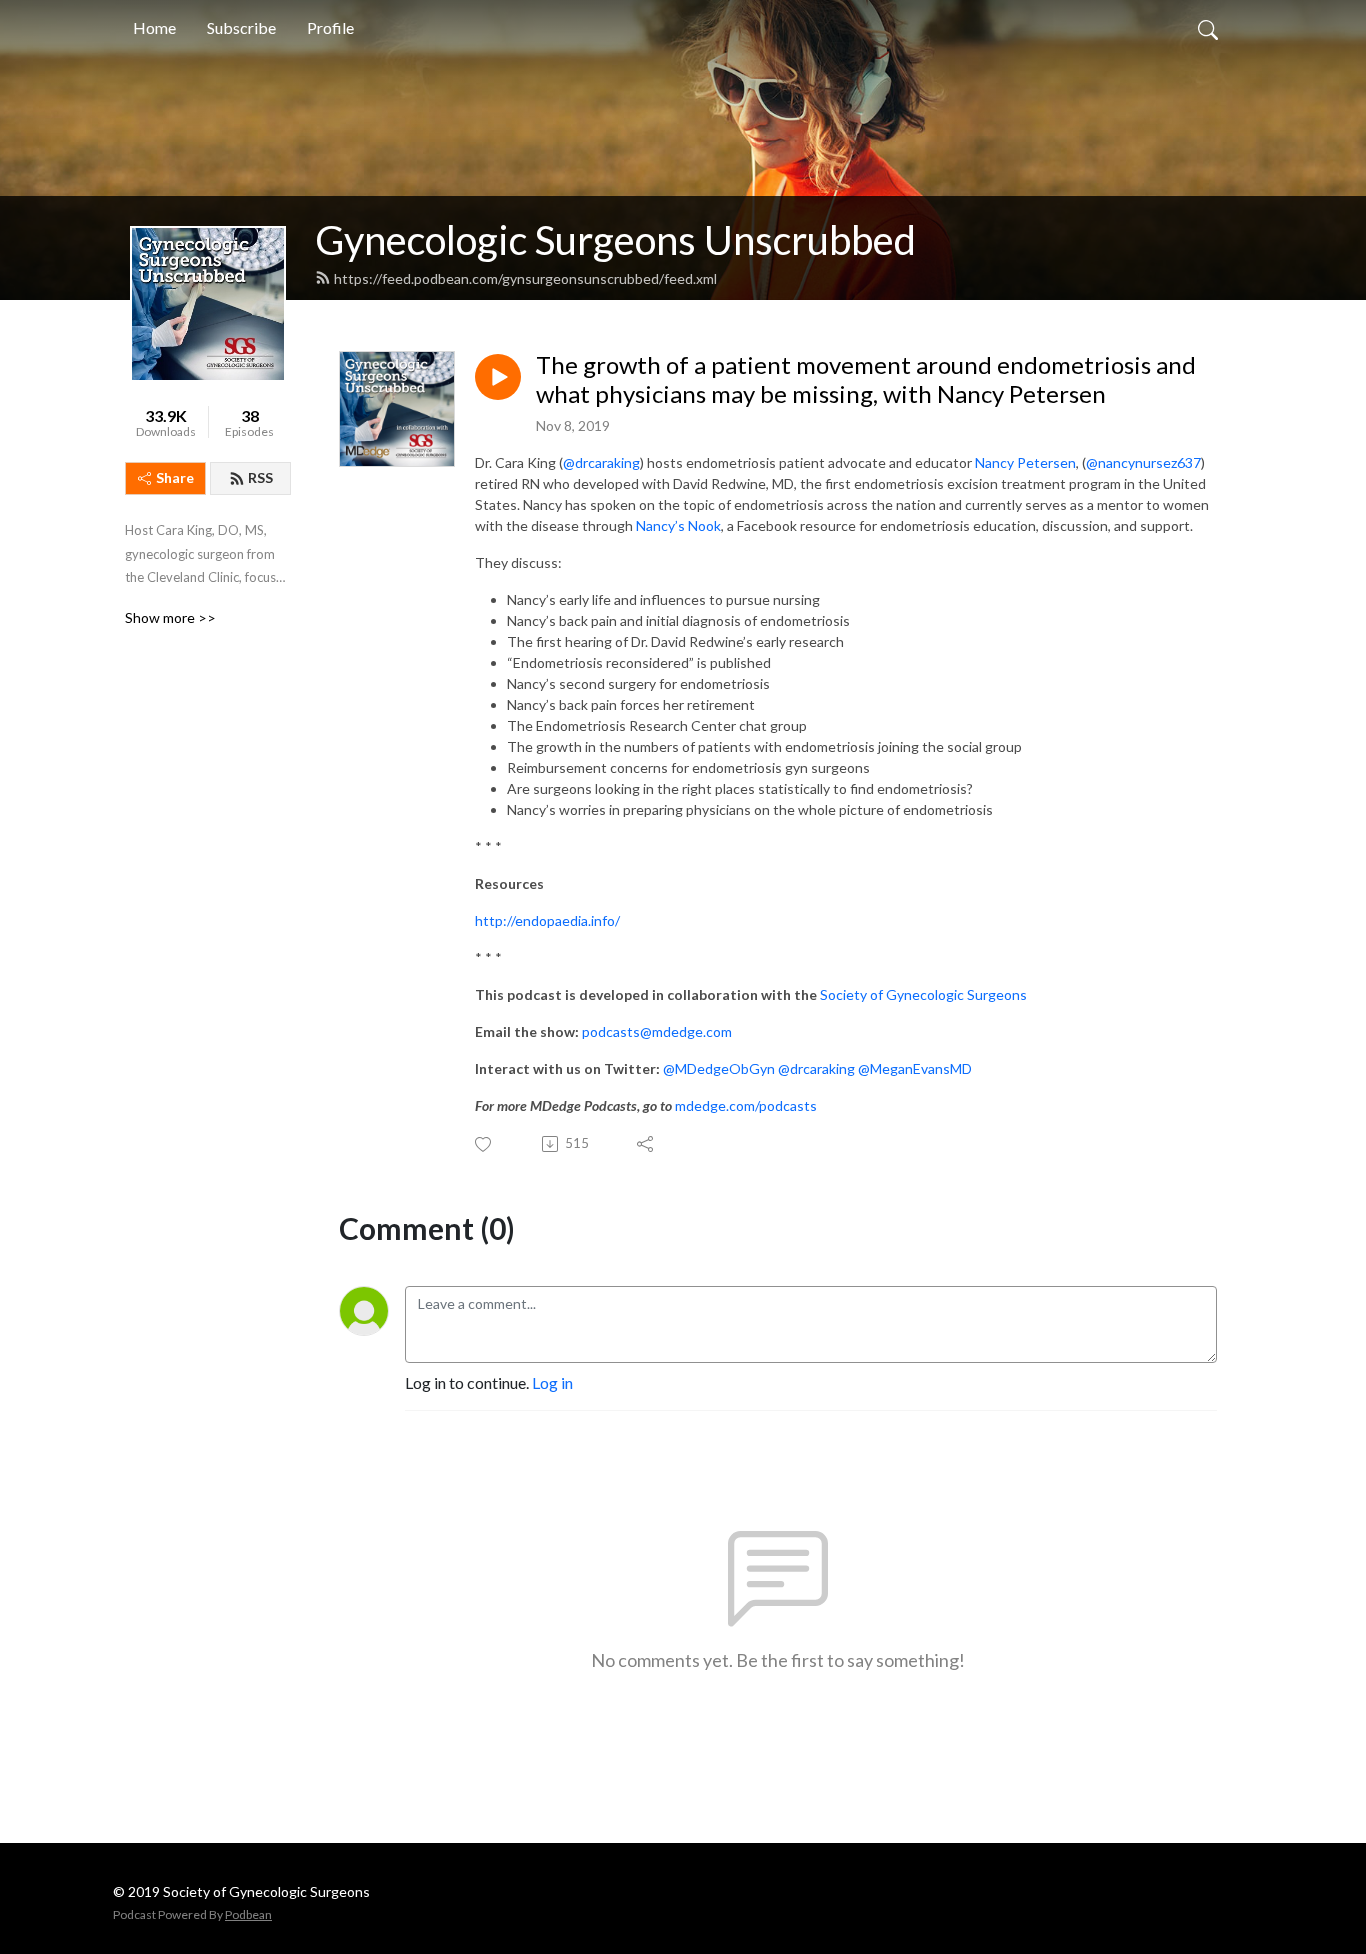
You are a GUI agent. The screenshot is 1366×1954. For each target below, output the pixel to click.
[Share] (646, 1144)
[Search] (1208, 28)
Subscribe (241, 27)
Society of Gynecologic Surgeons (923, 994)
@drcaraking (601, 462)
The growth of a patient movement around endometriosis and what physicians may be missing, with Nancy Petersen (866, 379)
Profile (330, 27)
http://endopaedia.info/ (547, 920)
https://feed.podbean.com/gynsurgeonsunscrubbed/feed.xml (525, 278)
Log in (552, 1382)
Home (154, 27)
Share (175, 477)
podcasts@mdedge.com (657, 1031)
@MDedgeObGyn (719, 1068)
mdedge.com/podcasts (746, 1105)
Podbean (248, 1914)
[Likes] (484, 1144)
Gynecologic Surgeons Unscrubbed (615, 240)
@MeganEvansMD (915, 1068)
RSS (260, 477)
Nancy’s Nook (678, 525)
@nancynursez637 (1143, 462)
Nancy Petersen (1025, 462)
